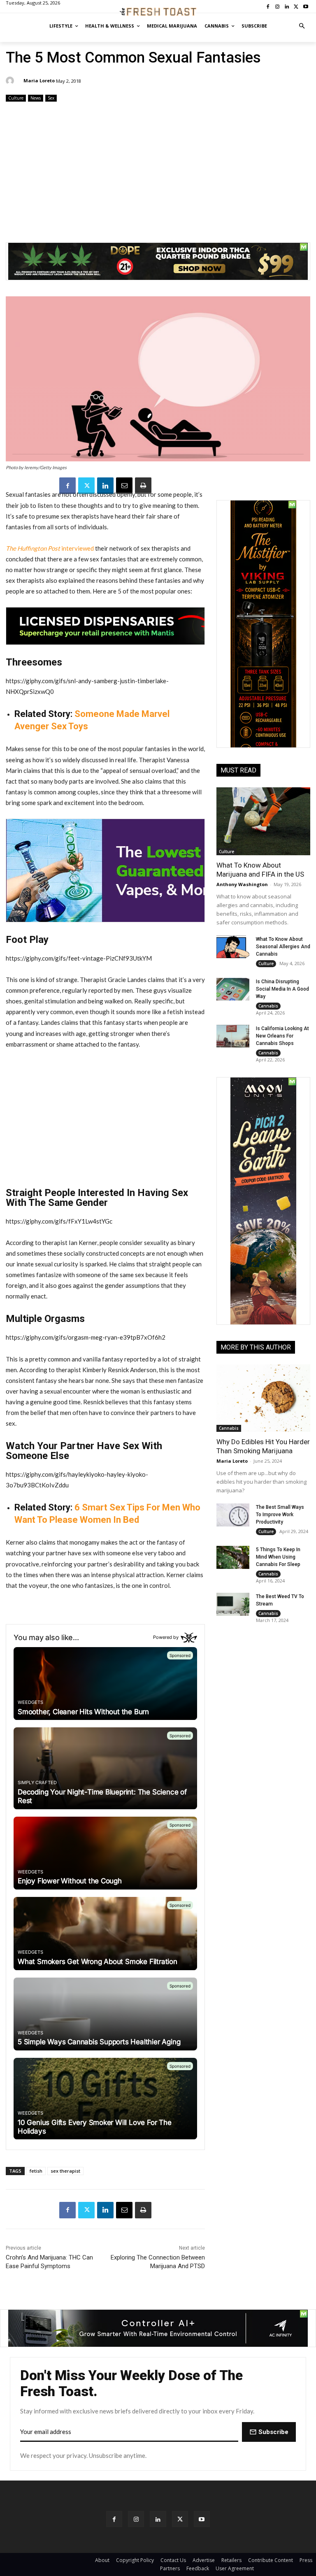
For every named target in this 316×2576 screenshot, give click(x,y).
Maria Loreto (39, 80)
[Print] (143, 486)
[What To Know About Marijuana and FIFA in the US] (263, 821)
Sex (51, 98)
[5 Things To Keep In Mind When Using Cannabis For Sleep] (233, 1557)
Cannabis (268, 1006)
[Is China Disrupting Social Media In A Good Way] (233, 989)
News (36, 98)
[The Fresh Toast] (158, 12)
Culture (16, 98)
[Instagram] (136, 2519)
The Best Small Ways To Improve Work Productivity (280, 1515)
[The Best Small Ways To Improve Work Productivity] (233, 1515)
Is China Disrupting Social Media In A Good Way (282, 989)
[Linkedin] (105, 486)
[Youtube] (202, 2519)
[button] (302, 26)
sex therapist (65, 2171)
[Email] (124, 486)
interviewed (50, 548)
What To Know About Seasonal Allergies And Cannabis (283, 947)
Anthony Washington (242, 884)
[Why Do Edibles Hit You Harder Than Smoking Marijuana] (263, 1398)
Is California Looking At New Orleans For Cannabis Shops (282, 1036)
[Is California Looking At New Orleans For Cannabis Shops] (233, 1036)
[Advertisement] (158, 169)
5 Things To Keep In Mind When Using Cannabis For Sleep (278, 1557)
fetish (36, 2171)
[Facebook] (67, 486)
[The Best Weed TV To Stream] (233, 1604)
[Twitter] (86, 486)
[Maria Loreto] (11, 81)
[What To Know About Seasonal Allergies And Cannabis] (233, 947)
